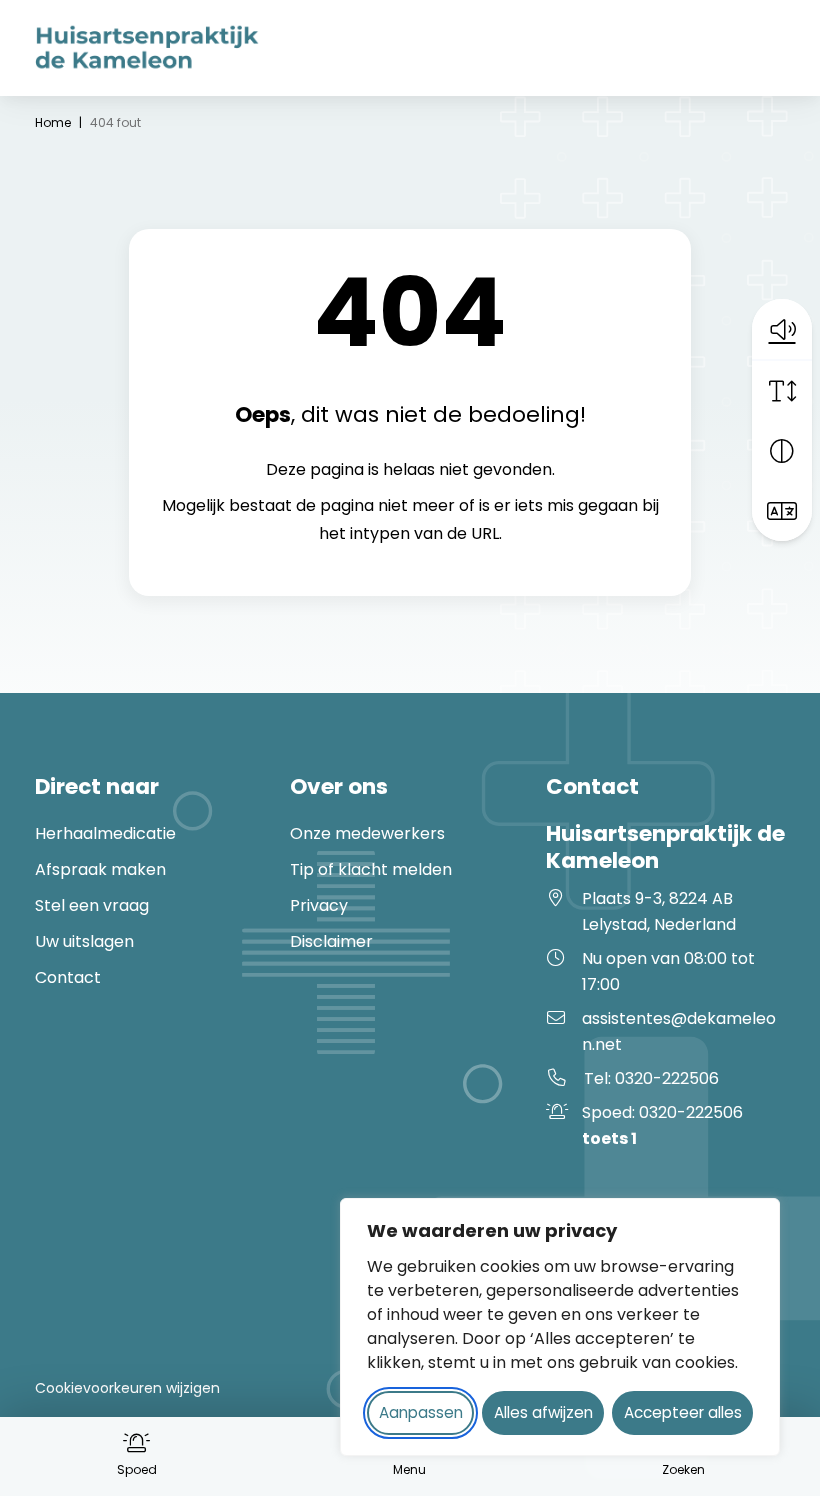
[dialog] (560, 1327)
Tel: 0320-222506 (651, 1078)
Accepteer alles (683, 1412)
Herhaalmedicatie (105, 833)
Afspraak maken (100, 869)
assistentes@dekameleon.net (679, 1031)
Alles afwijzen (543, 1412)
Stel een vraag (92, 905)
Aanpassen (421, 1412)
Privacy (319, 905)
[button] (782, 329)
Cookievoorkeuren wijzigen (127, 1388)
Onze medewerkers (367, 833)
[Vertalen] (782, 511)
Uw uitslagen (84, 941)
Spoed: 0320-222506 (662, 1125)
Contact (68, 977)
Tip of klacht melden (371, 869)
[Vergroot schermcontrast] (782, 451)
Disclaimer (331, 941)
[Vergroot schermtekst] (782, 391)
